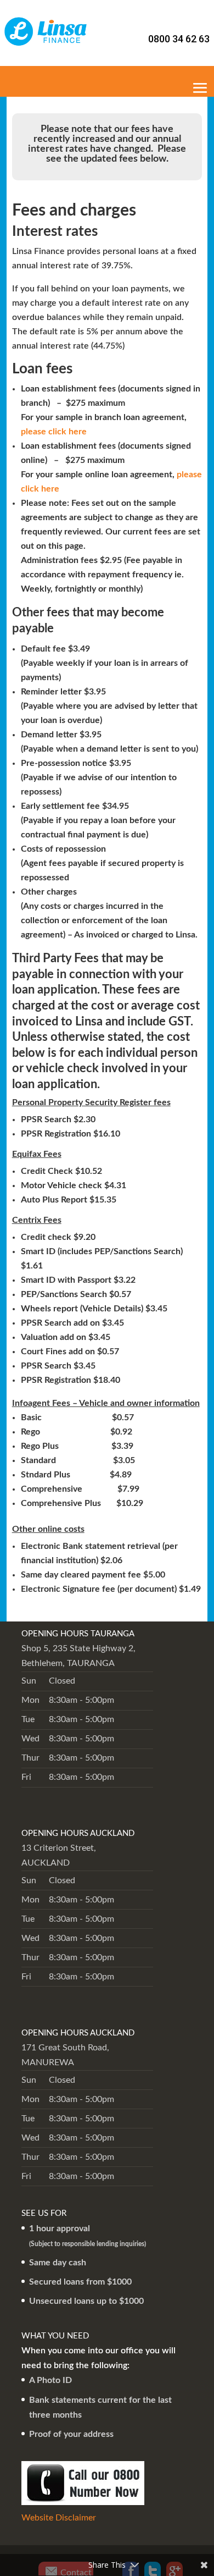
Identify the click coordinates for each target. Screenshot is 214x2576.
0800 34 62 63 (179, 39)
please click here (54, 432)
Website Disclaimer (59, 2518)
